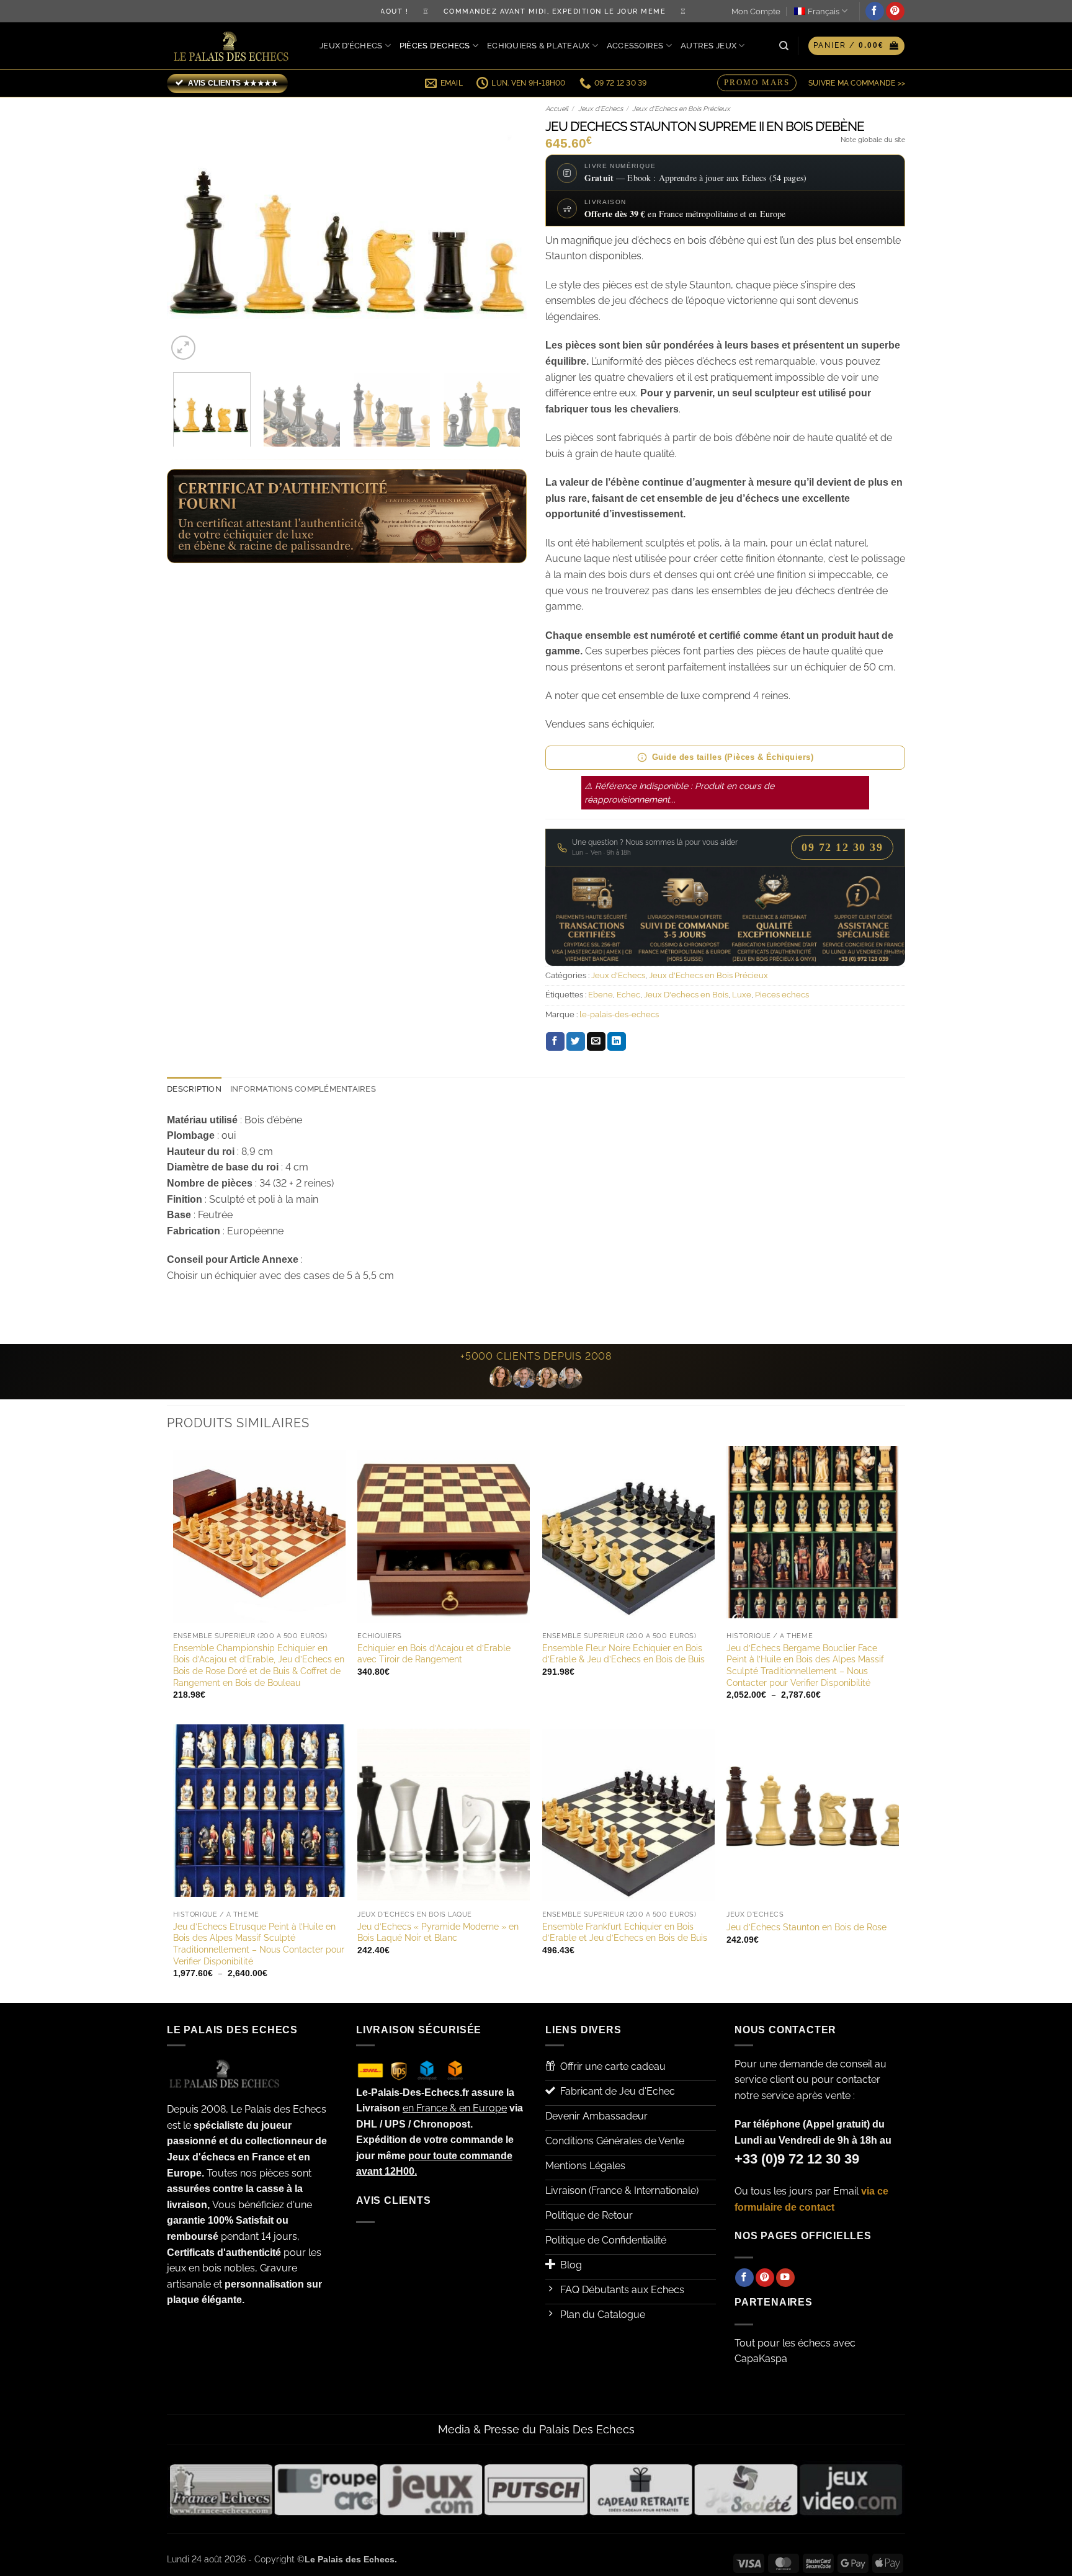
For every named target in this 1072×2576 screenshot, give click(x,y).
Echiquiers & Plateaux (538, 46)
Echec (628, 995)
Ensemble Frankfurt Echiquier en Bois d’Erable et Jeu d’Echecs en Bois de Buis (625, 1932)
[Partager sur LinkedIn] (617, 1041)
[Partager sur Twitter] (576, 1041)
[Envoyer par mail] (596, 1041)
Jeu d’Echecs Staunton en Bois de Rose (806, 1927)
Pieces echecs (782, 995)
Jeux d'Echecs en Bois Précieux (681, 109)
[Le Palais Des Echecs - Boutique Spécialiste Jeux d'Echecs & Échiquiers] (234, 46)
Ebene (601, 995)
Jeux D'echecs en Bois (686, 995)
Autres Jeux (708, 46)
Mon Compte (756, 11)
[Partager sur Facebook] (555, 1041)
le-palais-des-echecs (619, 1014)
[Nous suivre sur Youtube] (785, 2278)
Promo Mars (757, 81)
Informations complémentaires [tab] (303, 1089)
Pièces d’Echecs (435, 46)
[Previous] (190, 230)
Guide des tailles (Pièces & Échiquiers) (733, 757)
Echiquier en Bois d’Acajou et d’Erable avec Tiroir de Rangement (434, 1654)
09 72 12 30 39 (842, 847)
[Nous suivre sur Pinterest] (895, 11)
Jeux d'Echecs (601, 109)
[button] (856, 46)
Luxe (742, 995)
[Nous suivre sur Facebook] (875, 11)
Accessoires (635, 46)
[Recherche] (784, 46)
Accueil (557, 109)
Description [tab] (194, 1089)
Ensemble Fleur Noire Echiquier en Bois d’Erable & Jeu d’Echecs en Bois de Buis (623, 1654)
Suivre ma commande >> (857, 83)
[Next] (504, 230)
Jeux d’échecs (351, 46)
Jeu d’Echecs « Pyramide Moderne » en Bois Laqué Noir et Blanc (438, 1932)
